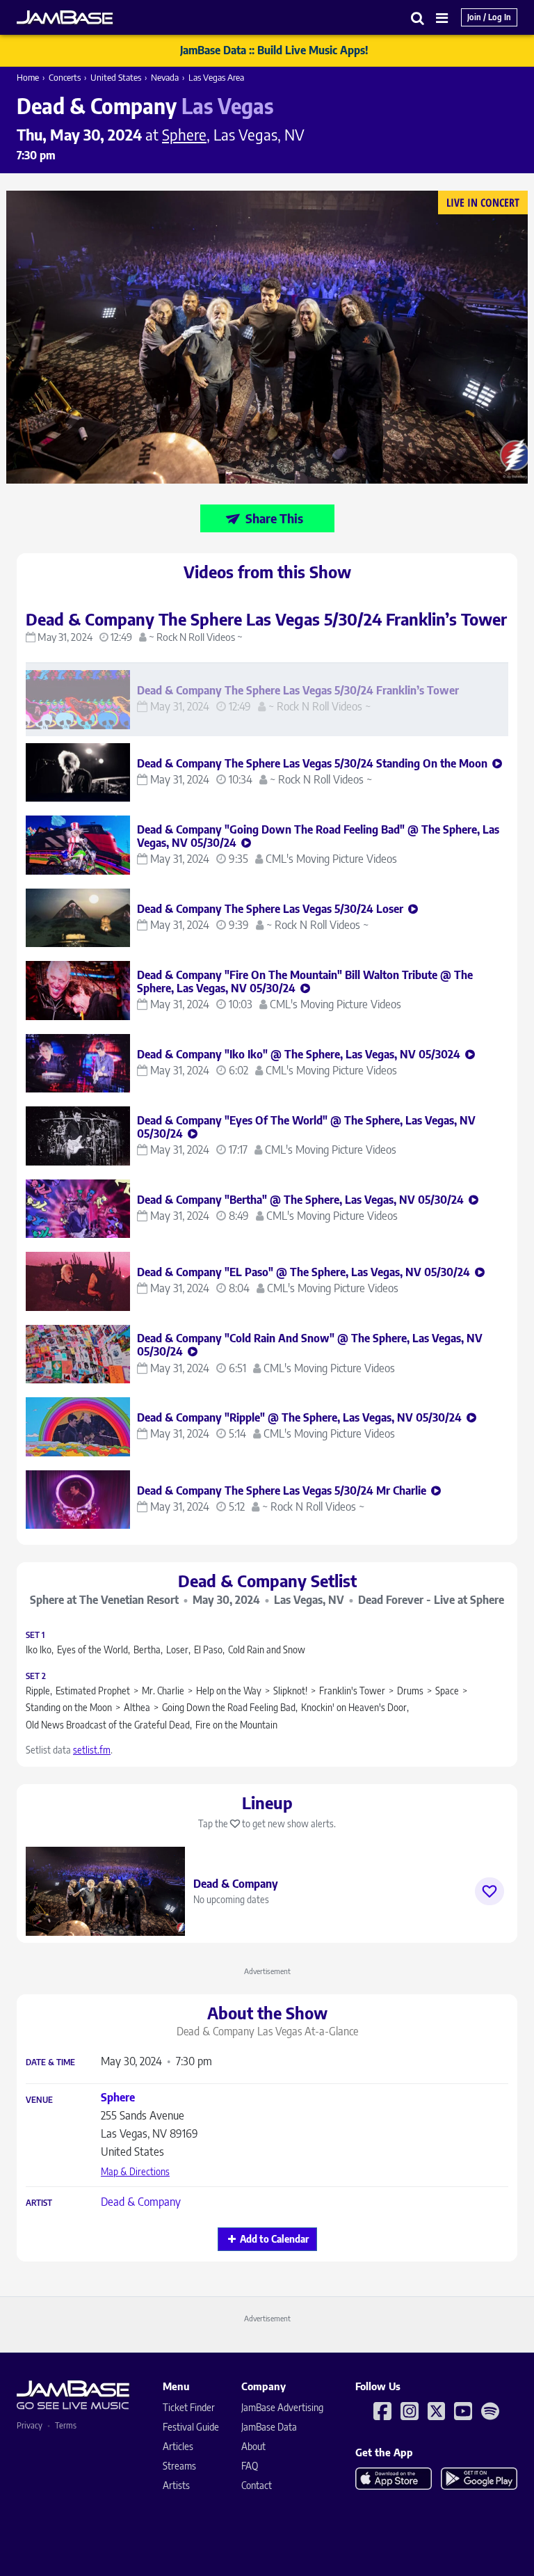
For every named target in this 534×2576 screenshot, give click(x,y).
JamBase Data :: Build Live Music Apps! (274, 50)
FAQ (250, 2466)
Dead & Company (141, 2202)
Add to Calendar (274, 2239)
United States (116, 77)
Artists (176, 2485)
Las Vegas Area (216, 77)
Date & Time (50, 2062)
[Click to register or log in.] (489, 1891)
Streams (179, 2466)
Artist (39, 2203)
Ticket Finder (189, 2407)
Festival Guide (191, 2427)
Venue (39, 2100)
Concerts (65, 77)
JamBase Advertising (282, 2407)
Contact (257, 2485)
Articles (178, 2446)
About (253, 2446)
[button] (418, 18)
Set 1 (35, 1635)
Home (28, 77)
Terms (66, 2425)
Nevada (165, 77)
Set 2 (36, 1676)
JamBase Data (269, 2427)
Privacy (30, 2425)
